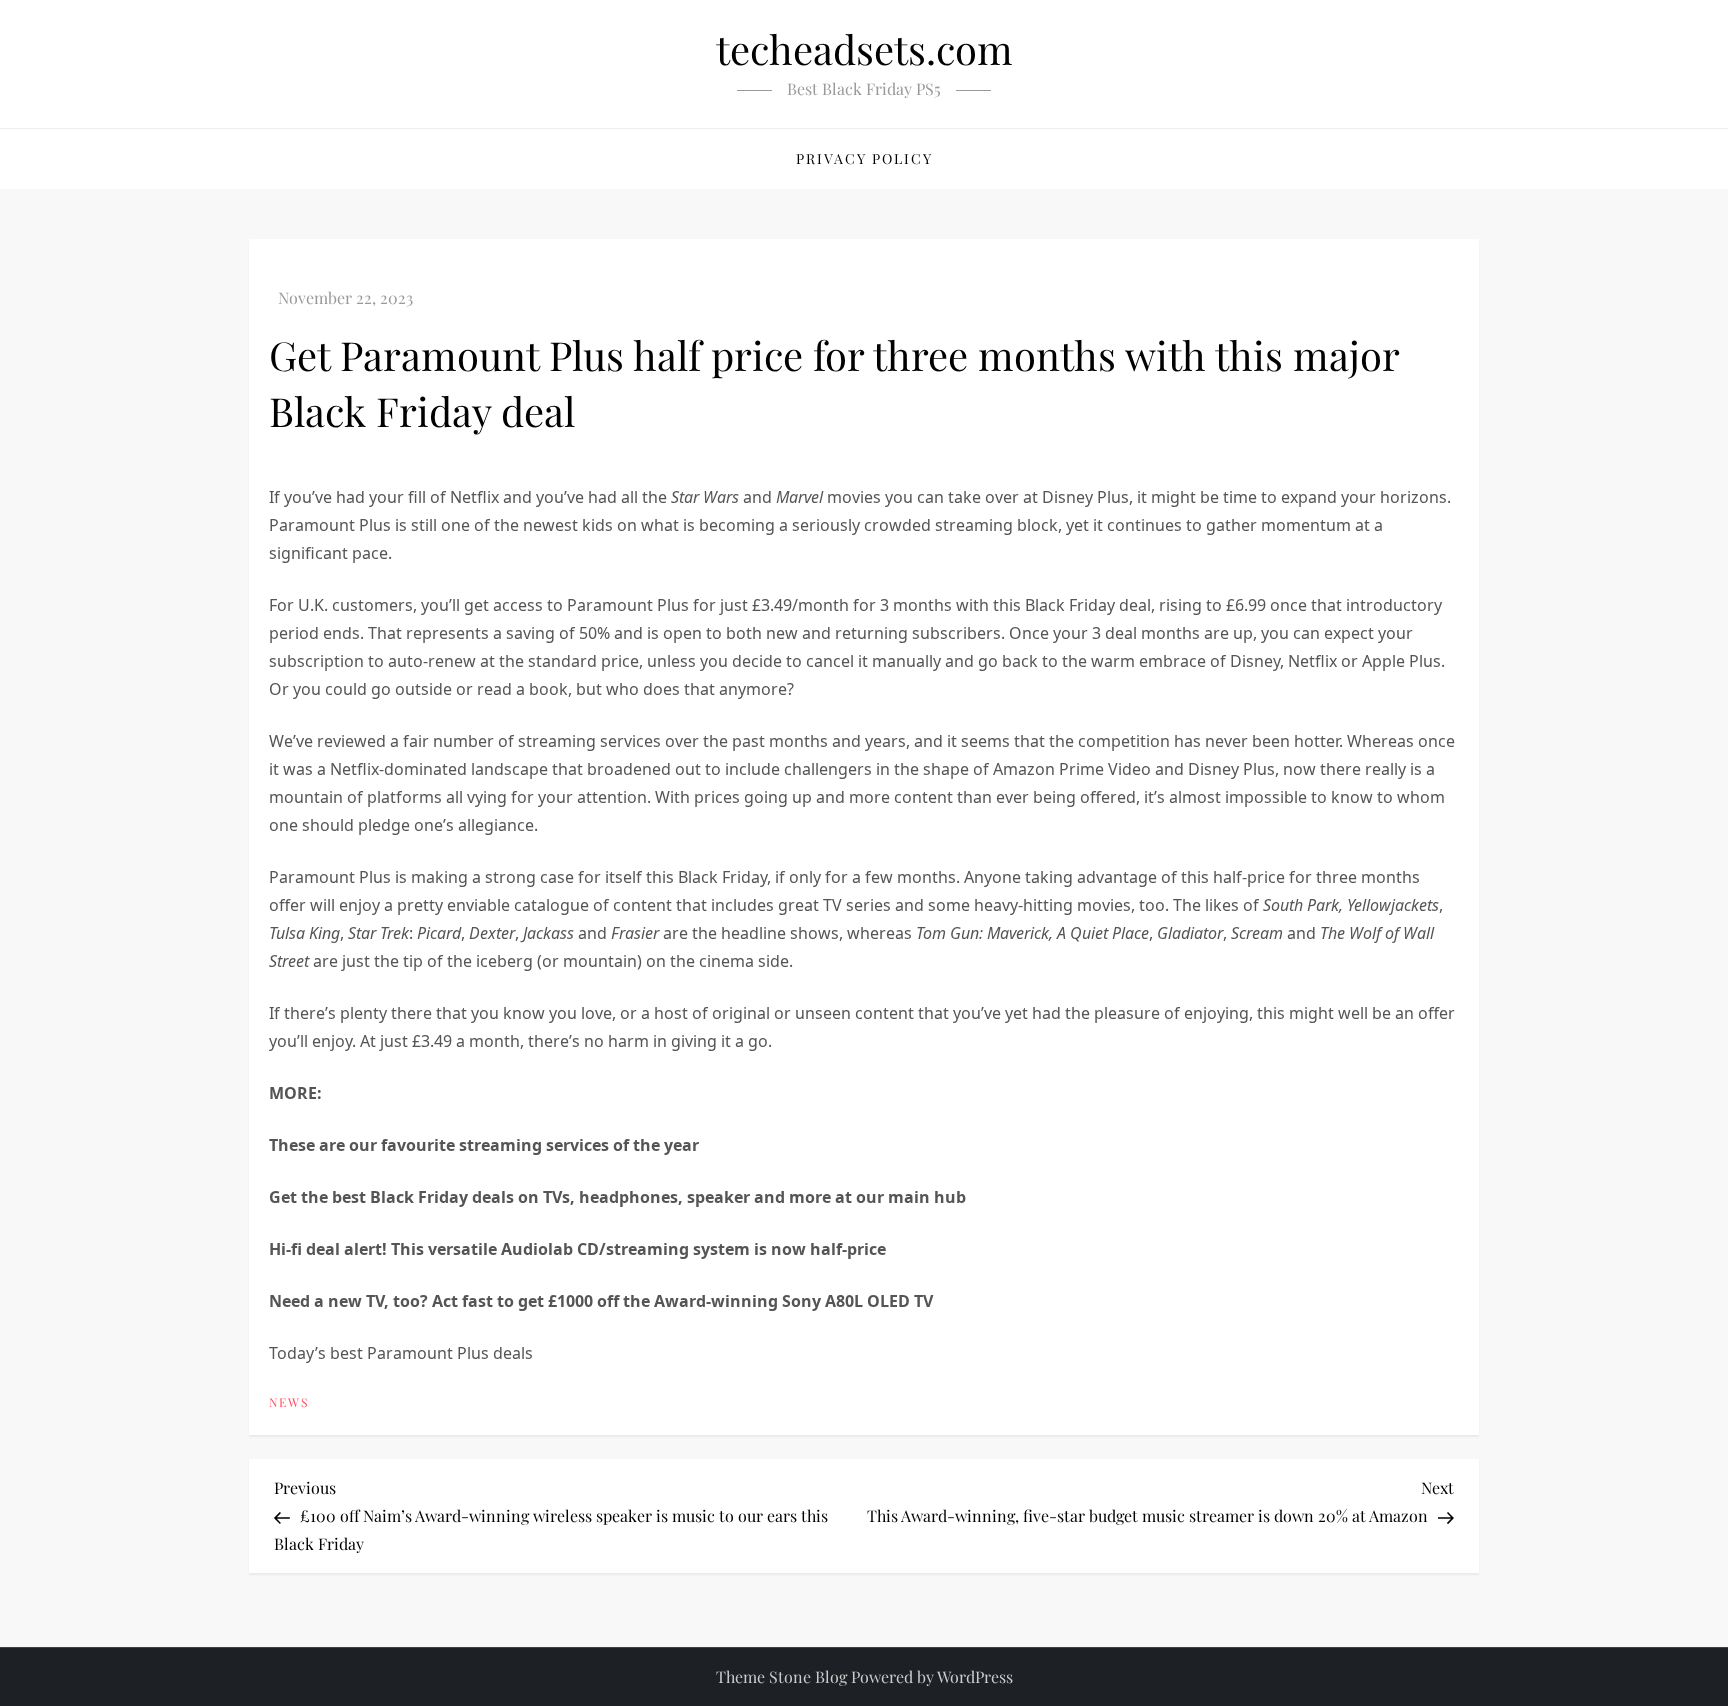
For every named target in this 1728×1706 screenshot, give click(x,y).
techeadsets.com (864, 48)
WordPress (975, 1676)
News (289, 1402)
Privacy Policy (864, 158)
